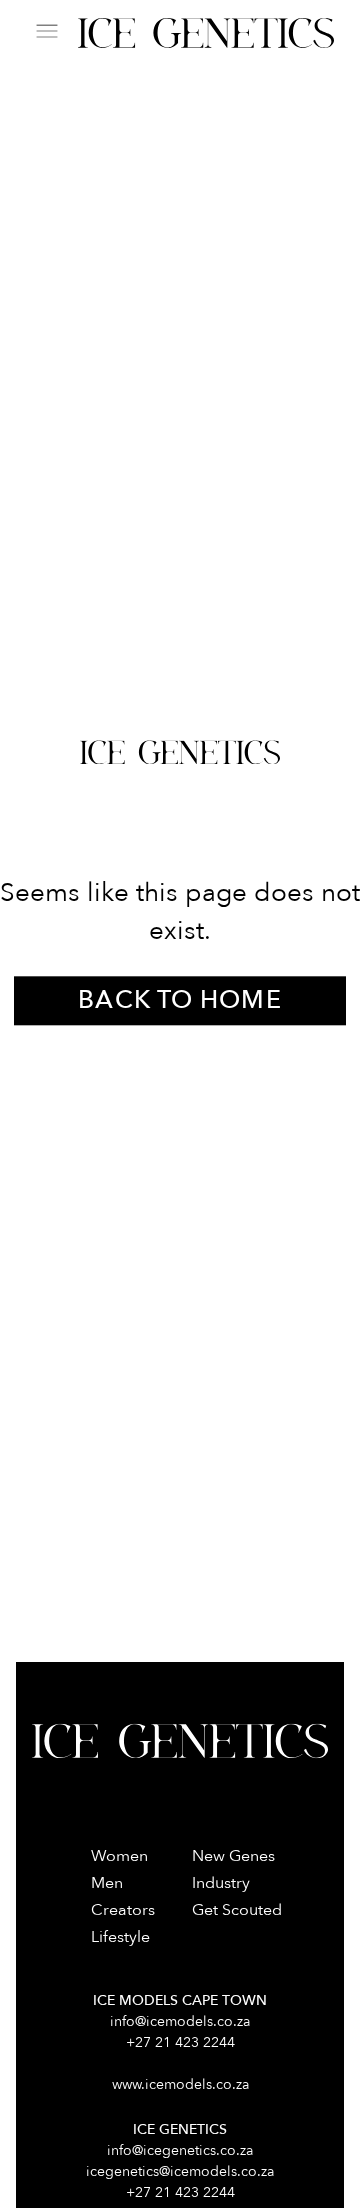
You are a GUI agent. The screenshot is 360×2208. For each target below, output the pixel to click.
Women (119, 1856)
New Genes (233, 1856)
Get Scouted (237, 1910)
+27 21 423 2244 (180, 2042)
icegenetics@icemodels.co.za (180, 2171)
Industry (221, 1883)
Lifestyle (120, 1937)
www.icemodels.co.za (180, 2084)
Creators (123, 1910)
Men (107, 1883)
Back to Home (179, 1000)
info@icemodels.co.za (180, 2021)
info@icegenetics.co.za (180, 2150)
